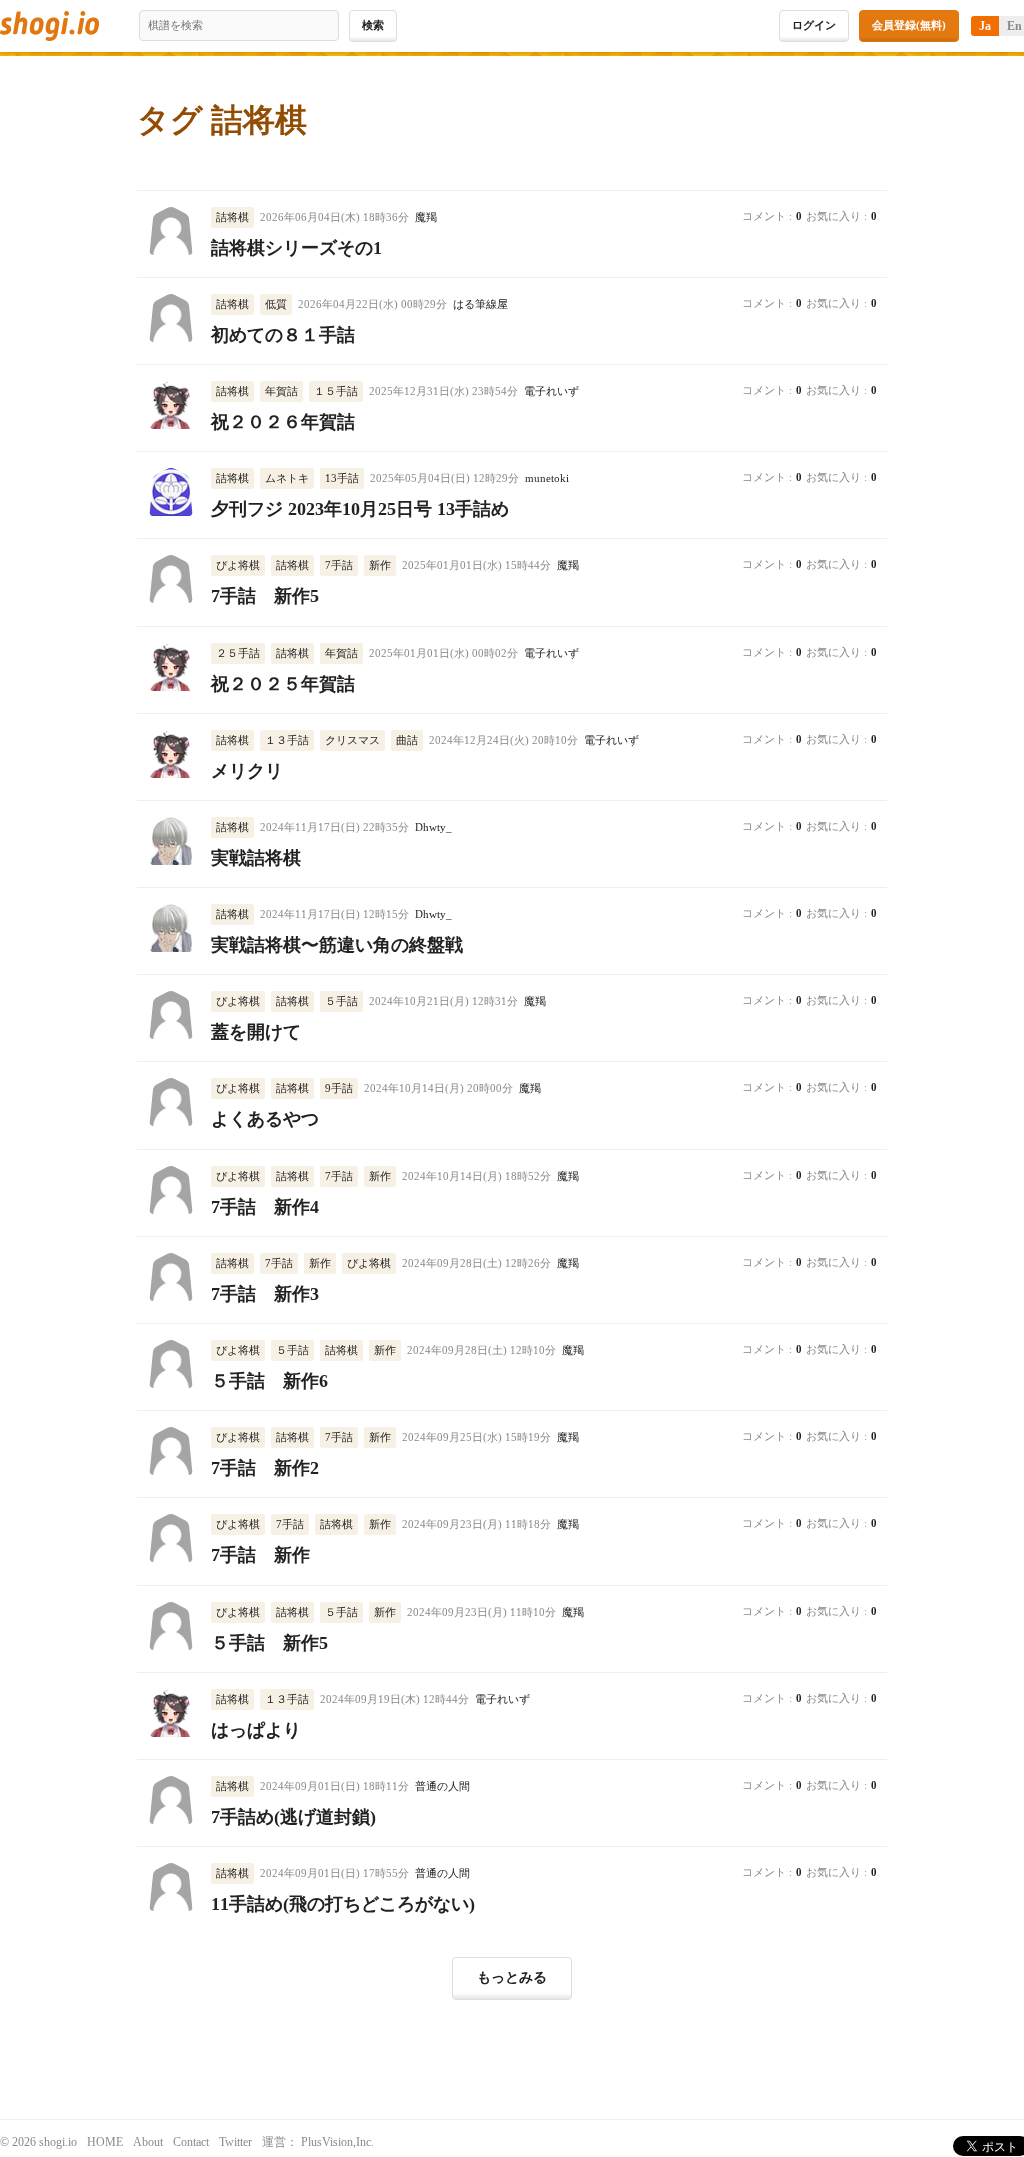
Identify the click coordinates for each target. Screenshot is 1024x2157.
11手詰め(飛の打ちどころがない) (343, 1904)
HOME (105, 2142)
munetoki (547, 478)
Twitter (235, 2142)
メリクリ (247, 771)
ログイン (814, 25)
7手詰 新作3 (265, 1294)
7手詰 (339, 565)
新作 (380, 565)
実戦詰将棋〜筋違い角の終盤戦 (337, 945)
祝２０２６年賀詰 (283, 422)
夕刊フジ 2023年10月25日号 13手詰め (360, 509)
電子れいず (551, 391)
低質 (276, 304)
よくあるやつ (265, 1119)
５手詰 (341, 1001)
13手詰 (342, 478)
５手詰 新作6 (269, 1381)
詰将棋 (232, 217)
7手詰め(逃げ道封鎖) (293, 1817)
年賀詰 (281, 391)
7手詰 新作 (260, 1555)
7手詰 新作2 (265, 1468)
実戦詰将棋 (256, 858)
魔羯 (426, 217)
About (148, 2142)
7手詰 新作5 (265, 596)
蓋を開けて (256, 1032)
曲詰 (407, 740)
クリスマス (352, 740)
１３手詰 (287, 740)
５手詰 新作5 (269, 1643)
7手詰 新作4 (265, 1207)
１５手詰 (336, 391)
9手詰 (339, 1088)
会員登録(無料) (909, 25)
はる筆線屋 (480, 304)
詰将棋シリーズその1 (296, 248)
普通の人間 (442, 1786)
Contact (191, 2142)
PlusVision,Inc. (337, 2142)
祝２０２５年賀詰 (283, 684)
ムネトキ (287, 478)
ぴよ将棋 (238, 565)
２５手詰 (238, 653)
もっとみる (512, 1977)
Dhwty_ (433, 827)
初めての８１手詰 (283, 335)
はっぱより (256, 1730)
